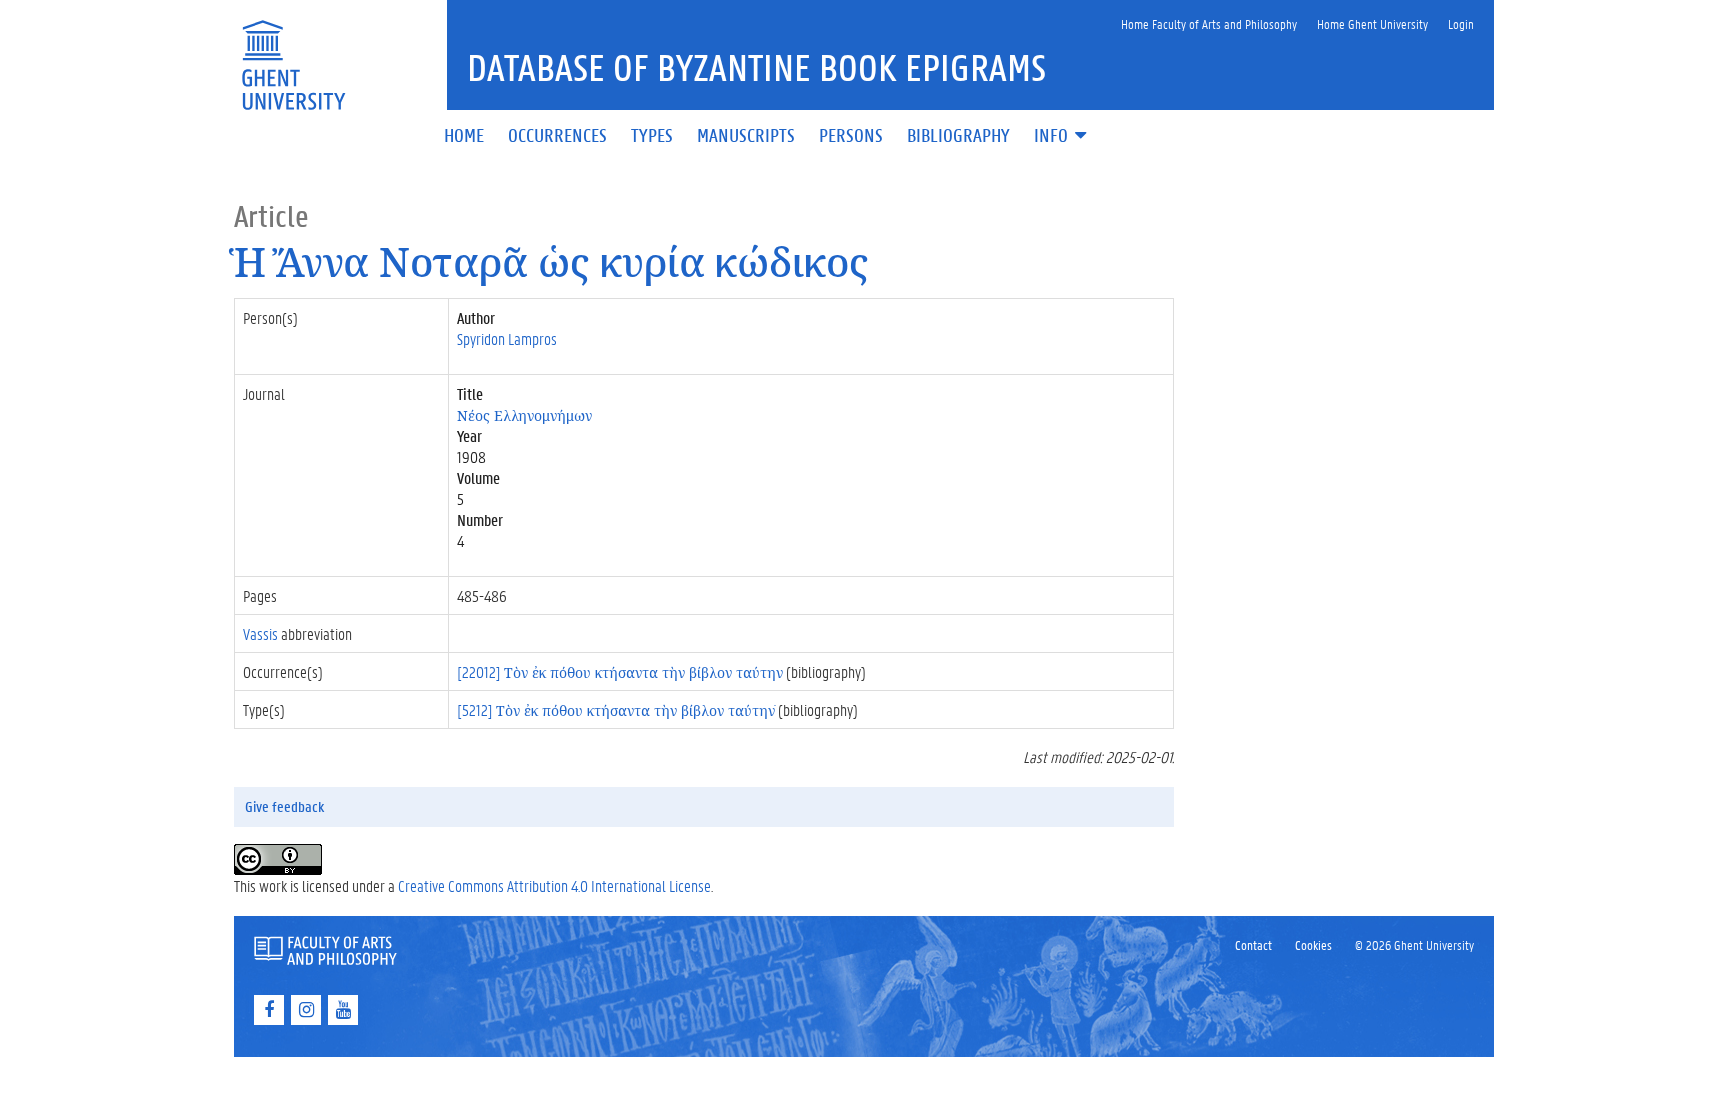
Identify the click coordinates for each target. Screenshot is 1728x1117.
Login (1461, 23)
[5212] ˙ (616, 709)
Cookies (1313, 944)
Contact (1253, 944)
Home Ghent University (1372, 23)
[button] (1062, 136)
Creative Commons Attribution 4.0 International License (554, 885)
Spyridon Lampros (507, 338)
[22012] (620, 671)
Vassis (260, 633)
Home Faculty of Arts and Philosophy (1209, 23)
